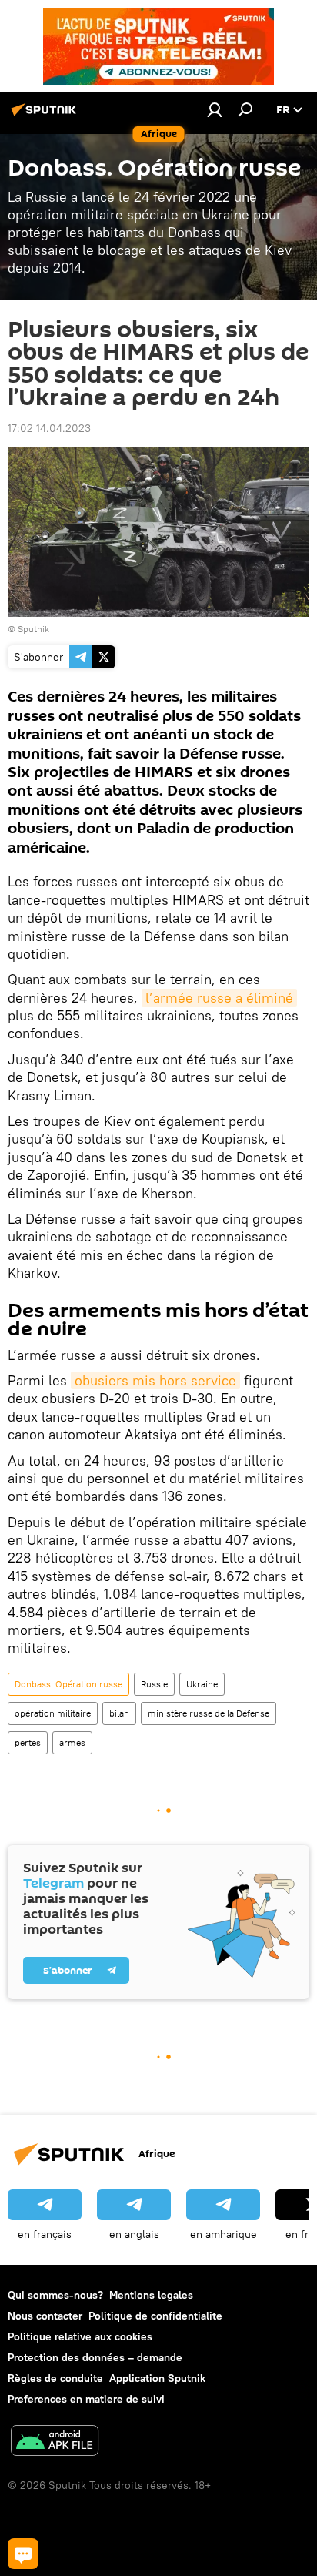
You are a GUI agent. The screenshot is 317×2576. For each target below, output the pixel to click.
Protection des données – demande (95, 2357)
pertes (28, 1742)
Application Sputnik (157, 2378)
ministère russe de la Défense (209, 1713)
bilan (119, 1713)
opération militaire (53, 1713)
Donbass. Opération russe (68, 1684)
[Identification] (215, 109)
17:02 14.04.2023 (49, 428)
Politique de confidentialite (155, 2316)
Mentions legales (151, 2295)
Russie (154, 1684)
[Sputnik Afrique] (46, 116)
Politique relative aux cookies (80, 2336)
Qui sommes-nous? (55, 2295)
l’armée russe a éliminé (219, 998)
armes (72, 1742)
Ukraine (202, 1684)
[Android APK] (55, 2442)
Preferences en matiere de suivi (86, 2399)
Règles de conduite (55, 2378)
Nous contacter (45, 2316)
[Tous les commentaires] (23, 2554)
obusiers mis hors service (155, 1380)
